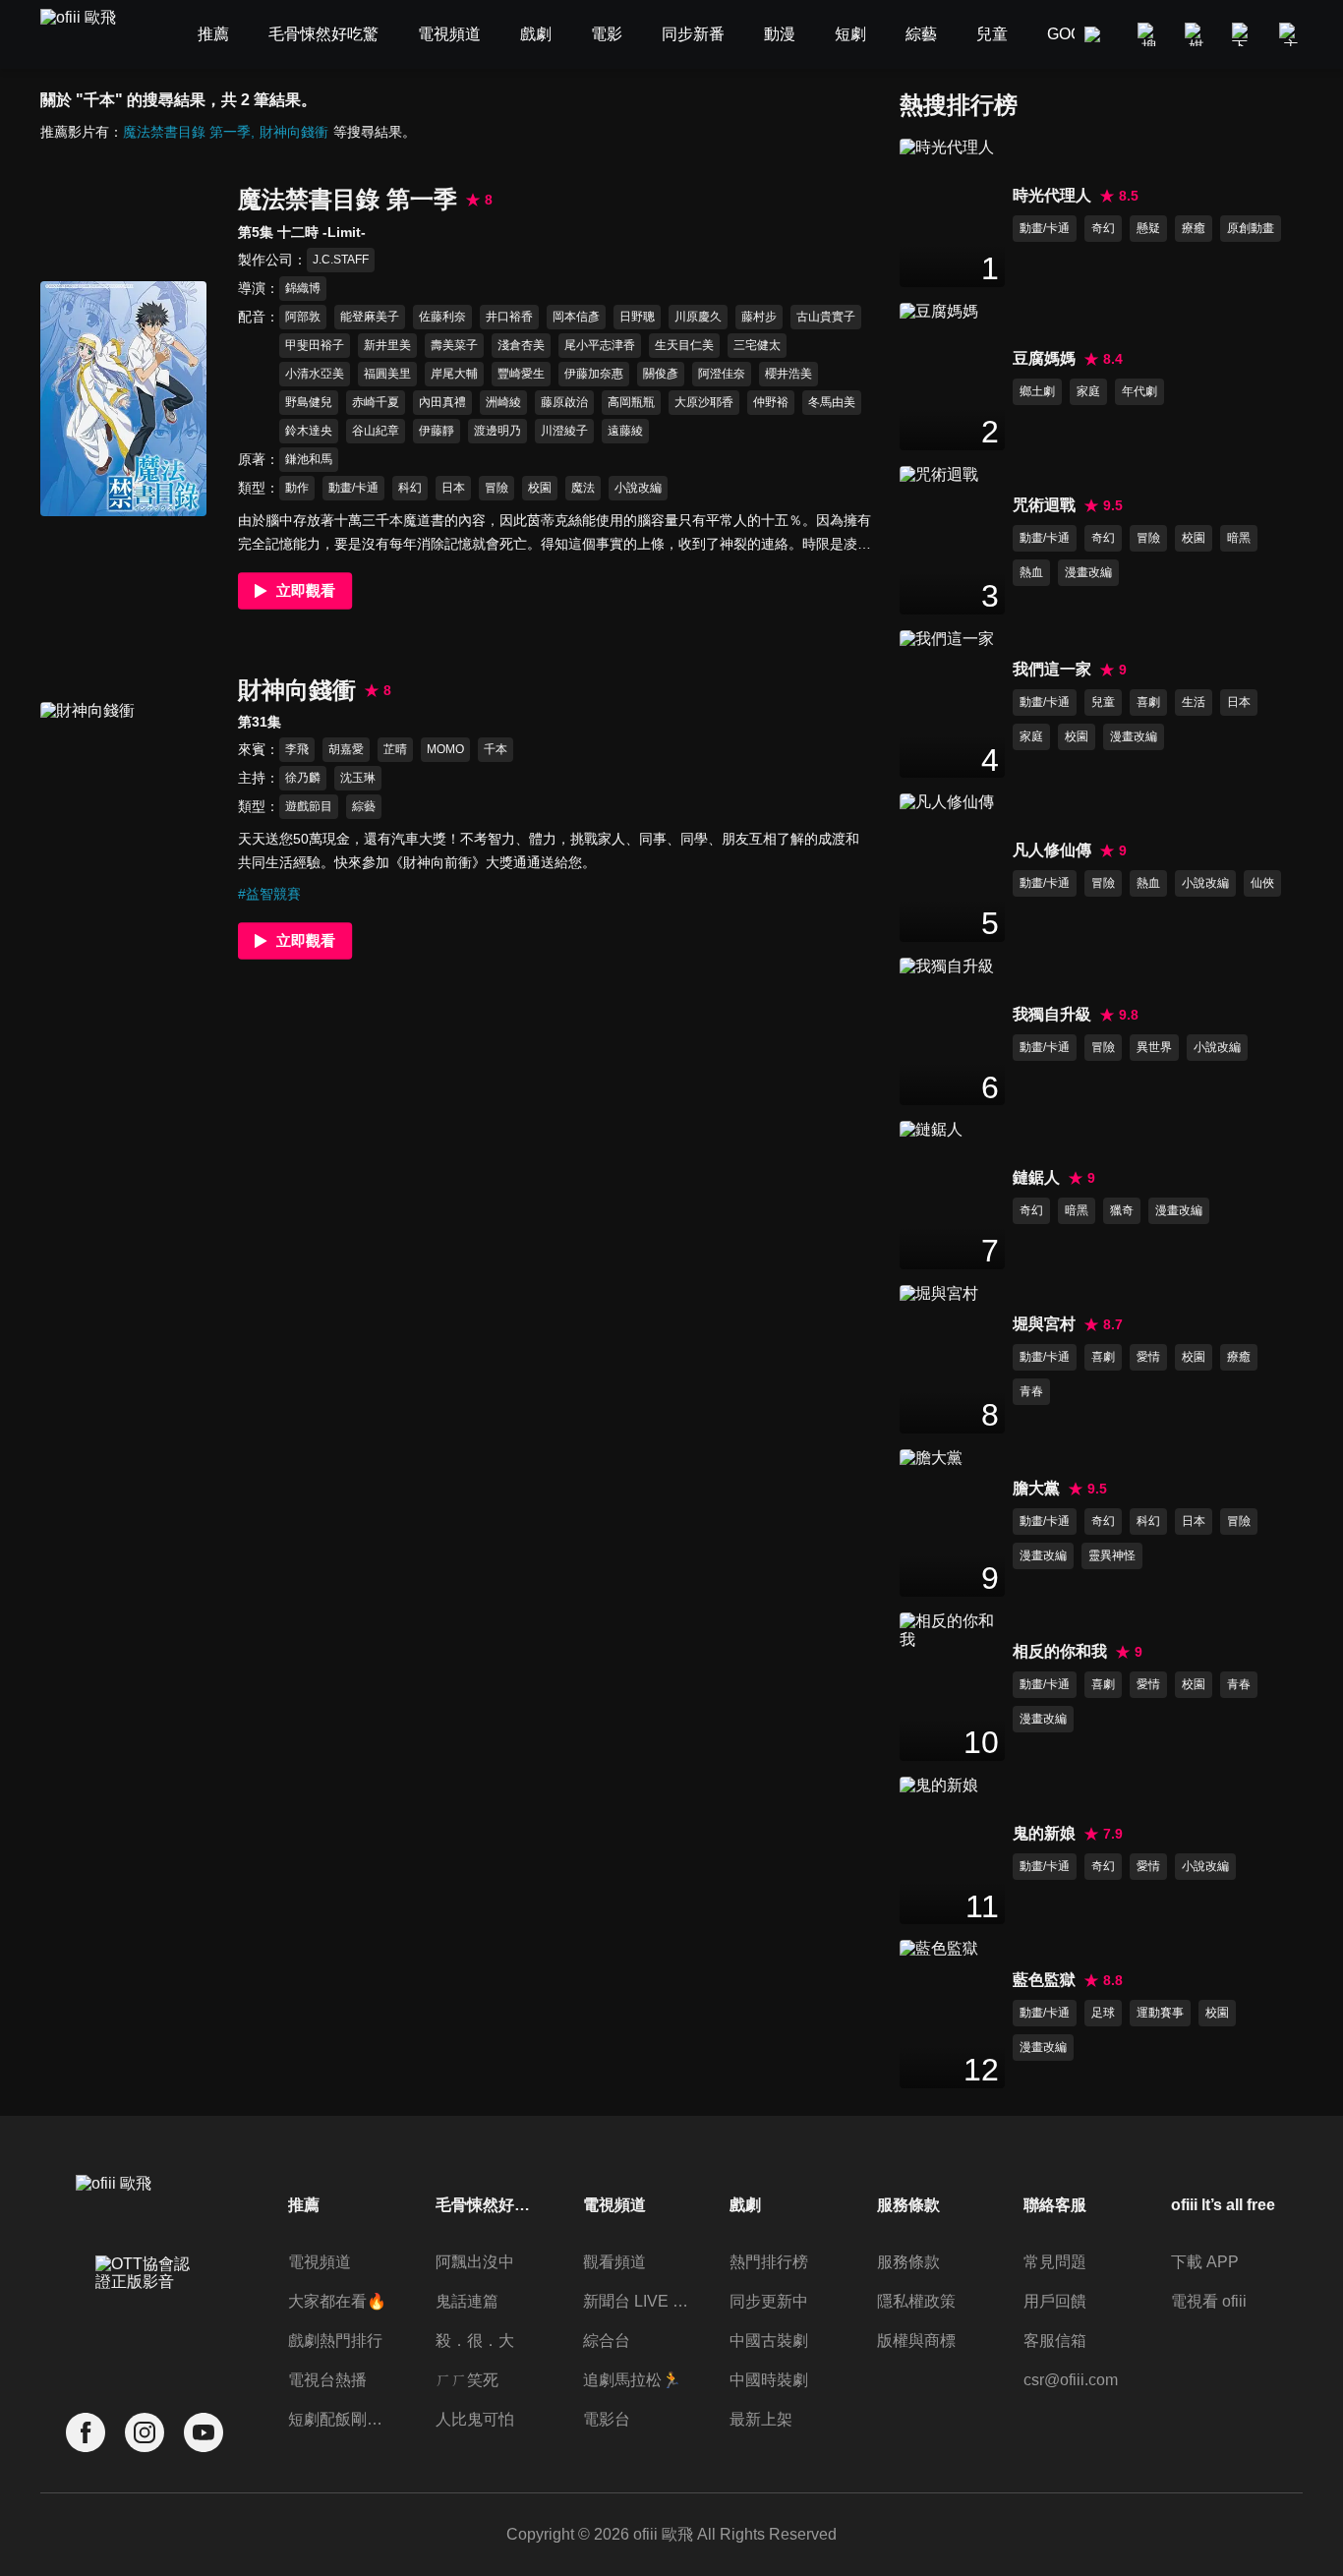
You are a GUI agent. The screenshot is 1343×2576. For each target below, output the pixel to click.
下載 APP (1205, 2262)
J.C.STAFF (341, 260)
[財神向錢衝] (123, 820)
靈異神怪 (1112, 1555)
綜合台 (607, 2341)
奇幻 (1103, 228)
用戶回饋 (1055, 2301)
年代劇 (1139, 391)
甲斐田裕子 (315, 345)
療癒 (1194, 228)
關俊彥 (661, 374)
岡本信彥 (576, 317)
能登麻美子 (370, 317)
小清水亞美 (315, 374)
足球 (1103, 2013)
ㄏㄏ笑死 (467, 2380)
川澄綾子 (564, 431)
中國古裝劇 (769, 2341)
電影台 (607, 2419)
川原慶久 (698, 317)
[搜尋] (1149, 34)
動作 (297, 488)
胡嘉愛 (346, 749)
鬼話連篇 (467, 2301)
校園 (540, 488)
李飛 (297, 749)
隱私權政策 (916, 2301)
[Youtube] (204, 2433)
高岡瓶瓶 (631, 402)
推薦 (304, 2205)
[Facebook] (86, 2433)
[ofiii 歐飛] (89, 35)
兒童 (1103, 702)
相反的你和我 (1060, 1651)
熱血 (1031, 572)
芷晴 (395, 749)
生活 (1194, 702)
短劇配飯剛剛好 (341, 2419)
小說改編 (638, 488)
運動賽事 (1160, 2013)
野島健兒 (309, 402)
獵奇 (1122, 1210)
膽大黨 (1036, 1488)
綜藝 (364, 806)
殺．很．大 (475, 2341)
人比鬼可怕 (475, 2419)
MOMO (445, 749)
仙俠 (1262, 883)
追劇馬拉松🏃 (632, 2380)
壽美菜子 (454, 345)
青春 (1031, 1391)
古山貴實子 (826, 317)
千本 (496, 749)
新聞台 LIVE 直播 (636, 2301)
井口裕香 (509, 317)
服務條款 (908, 2262)
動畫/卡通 (353, 488)
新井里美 (387, 345)
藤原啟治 (564, 402)
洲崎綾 (503, 402)
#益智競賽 (269, 894)
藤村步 (759, 317)
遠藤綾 (625, 431)
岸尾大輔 (454, 374)
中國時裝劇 (769, 2380)
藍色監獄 (1044, 1980)
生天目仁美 (684, 345)
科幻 (410, 488)
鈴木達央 (309, 431)
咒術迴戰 (1044, 505)
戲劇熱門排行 (335, 2341)
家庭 (1088, 391)
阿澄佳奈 (722, 374)
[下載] (1244, 34)
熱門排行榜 (769, 2262)
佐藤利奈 (442, 317)
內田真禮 (442, 402)
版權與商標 (916, 2341)
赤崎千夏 (376, 402)
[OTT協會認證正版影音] (145, 2316)
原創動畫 (1251, 228)
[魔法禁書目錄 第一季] (123, 399)
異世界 (1154, 1047)
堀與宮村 (1044, 1324)
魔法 (583, 488)
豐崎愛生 (521, 374)
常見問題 (1055, 2262)
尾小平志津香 (600, 345)
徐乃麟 (303, 778)
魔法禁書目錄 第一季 (187, 132)
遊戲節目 (309, 806)
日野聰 (637, 317)
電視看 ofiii (1209, 2301)
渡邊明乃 (497, 431)
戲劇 (745, 2205)
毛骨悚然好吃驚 (489, 2205)
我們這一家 (1052, 669)
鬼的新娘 (1044, 1833)
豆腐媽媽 (1044, 358)
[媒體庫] (1197, 34)
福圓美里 (387, 374)
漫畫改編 (1088, 572)
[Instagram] (145, 2433)
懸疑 (1148, 228)
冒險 (496, 488)
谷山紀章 (376, 431)
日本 (453, 488)
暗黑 (1239, 538)
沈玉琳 (358, 778)
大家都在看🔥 (337, 2301)
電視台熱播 (327, 2380)
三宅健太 (757, 345)
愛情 (1148, 1357)
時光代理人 (1052, 195)
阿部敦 (303, 317)
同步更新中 (769, 2301)
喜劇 (1148, 702)
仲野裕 (771, 402)
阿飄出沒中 (475, 2262)
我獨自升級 (1052, 1014)
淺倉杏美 (521, 345)
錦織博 (303, 288)
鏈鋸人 (1036, 1177)
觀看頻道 (614, 2262)
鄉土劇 (1037, 391)
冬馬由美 (832, 402)
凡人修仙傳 (1052, 850)
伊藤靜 (437, 431)
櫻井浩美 (788, 374)
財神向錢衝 (294, 132)
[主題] (1291, 34)
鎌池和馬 (309, 459)
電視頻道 (320, 2262)
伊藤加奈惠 (594, 374)
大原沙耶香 (704, 402)
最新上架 (761, 2419)
